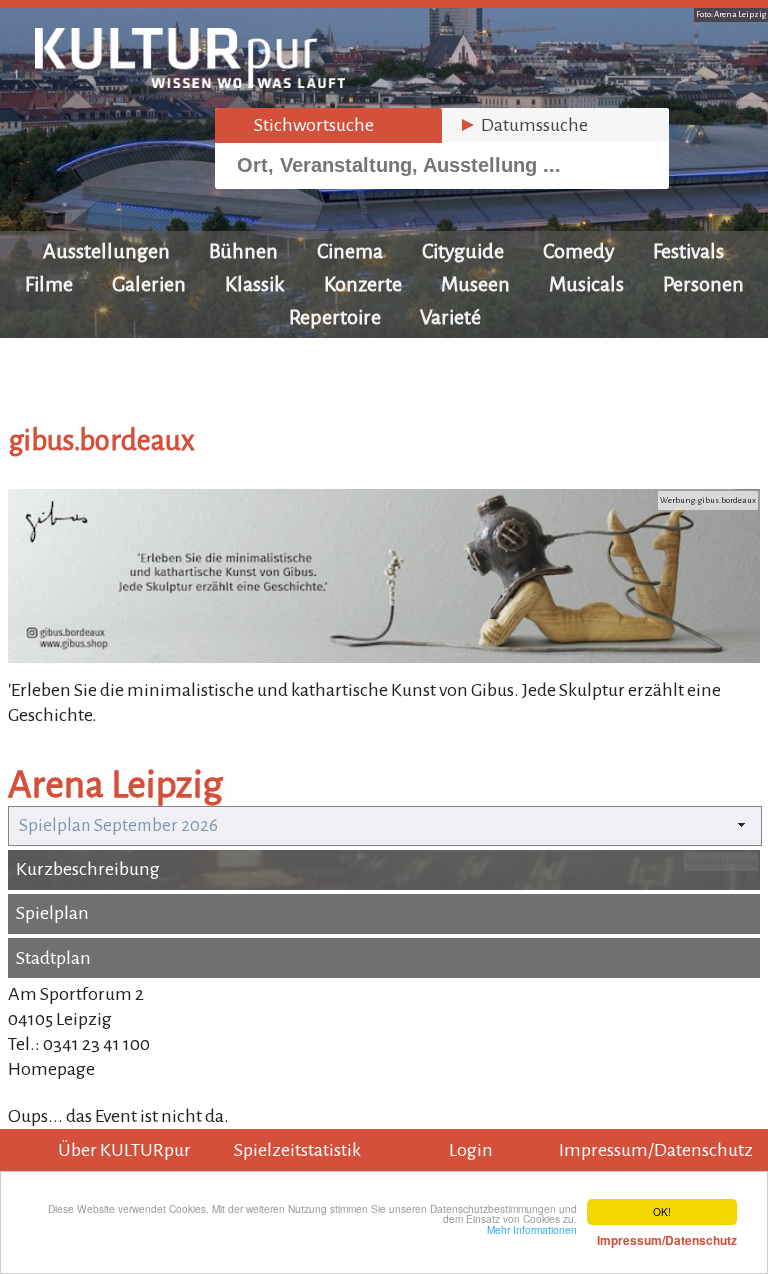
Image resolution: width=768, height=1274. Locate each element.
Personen (703, 284)
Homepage (51, 1069)
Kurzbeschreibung (88, 869)
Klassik (255, 284)
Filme (49, 284)
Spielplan (52, 913)
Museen (475, 284)
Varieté (450, 317)
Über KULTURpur (124, 1150)
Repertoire (335, 317)
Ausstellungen (106, 251)
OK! (662, 1211)
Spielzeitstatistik (297, 1150)
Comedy (578, 251)
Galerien (149, 284)
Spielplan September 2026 (118, 825)
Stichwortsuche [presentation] (302, 125)
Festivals (688, 251)
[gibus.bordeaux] (384, 657)
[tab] (328, 125)
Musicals (586, 284)
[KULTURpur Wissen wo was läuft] (190, 82)
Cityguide (463, 251)
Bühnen (243, 251)
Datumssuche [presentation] (523, 125)
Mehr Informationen (612, 1235)
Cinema (350, 251)
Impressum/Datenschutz (656, 1150)
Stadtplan (53, 958)
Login (471, 1150)
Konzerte (363, 284)
